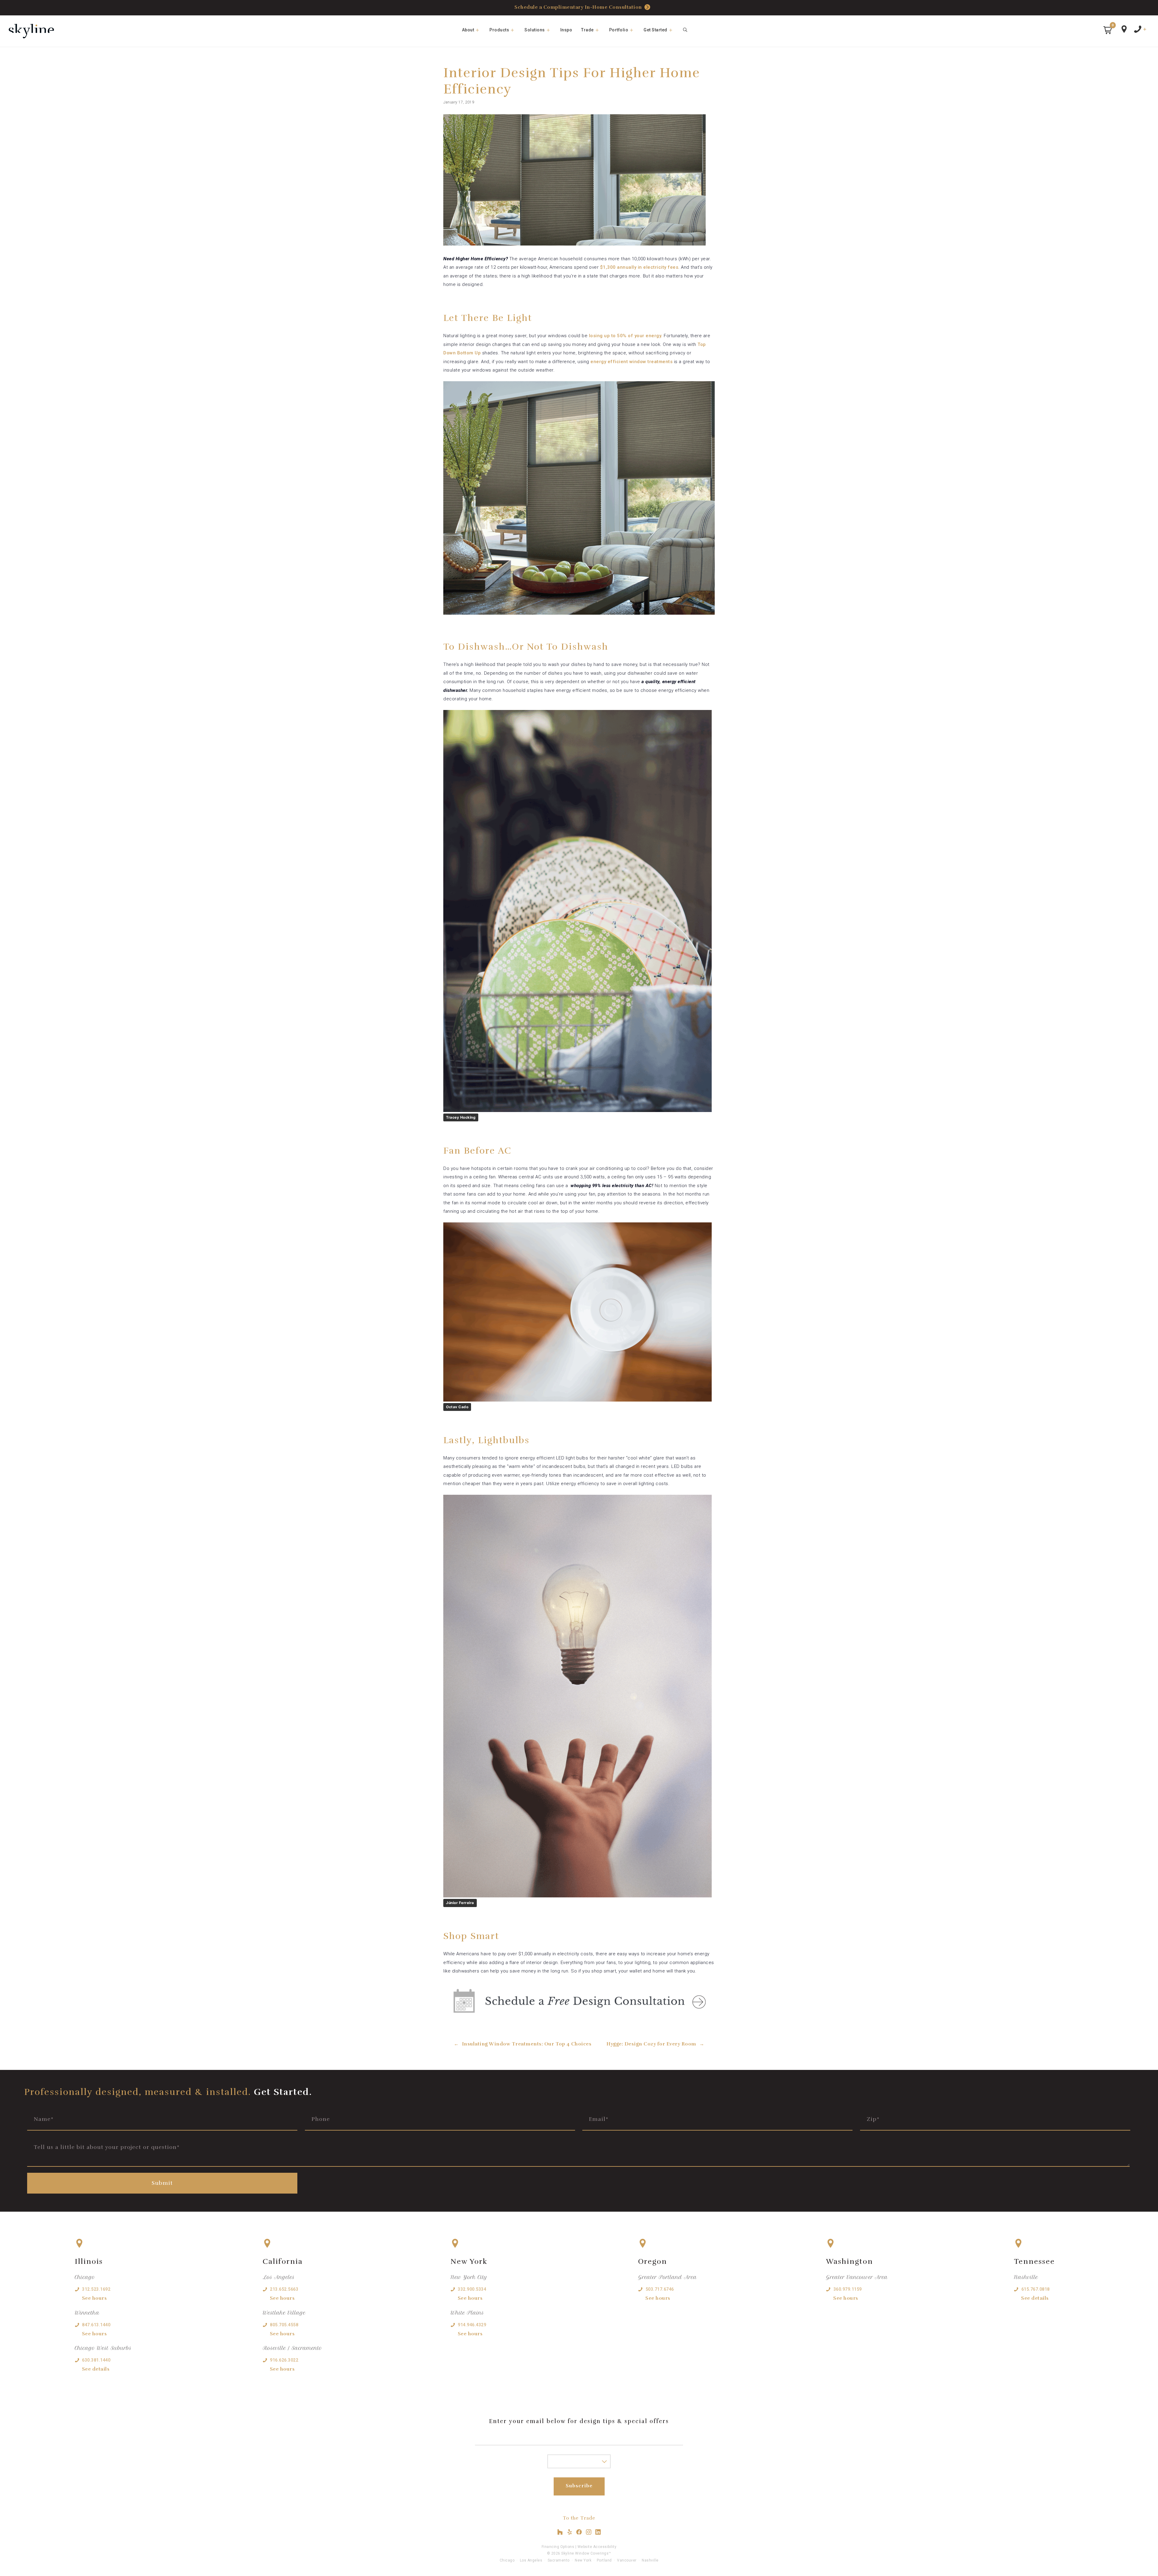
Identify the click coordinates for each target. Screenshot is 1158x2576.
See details (96, 2369)
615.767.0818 (1036, 2289)
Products (499, 30)
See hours (95, 2298)
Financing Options (558, 2547)
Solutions (535, 30)
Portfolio (619, 30)
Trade (587, 30)
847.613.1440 (96, 2325)
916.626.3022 (284, 2360)
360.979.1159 (848, 2289)
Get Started (655, 30)
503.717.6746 (660, 2289)
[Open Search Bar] (685, 30)
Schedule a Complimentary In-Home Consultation (578, 7)
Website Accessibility (597, 2547)
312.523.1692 (96, 2289)
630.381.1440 (96, 2360)
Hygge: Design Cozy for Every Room (651, 2044)
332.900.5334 (472, 2289)
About (468, 30)
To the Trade (579, 2518)
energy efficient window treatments (631, 362)
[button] (1108, 30)
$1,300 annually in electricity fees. (640, 267)
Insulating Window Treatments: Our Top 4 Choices (527, 2044)
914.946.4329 (472, 2325)
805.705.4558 (284, 2325)
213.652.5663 (284, 2289)
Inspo (566, 30)
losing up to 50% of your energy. (626, 336)
